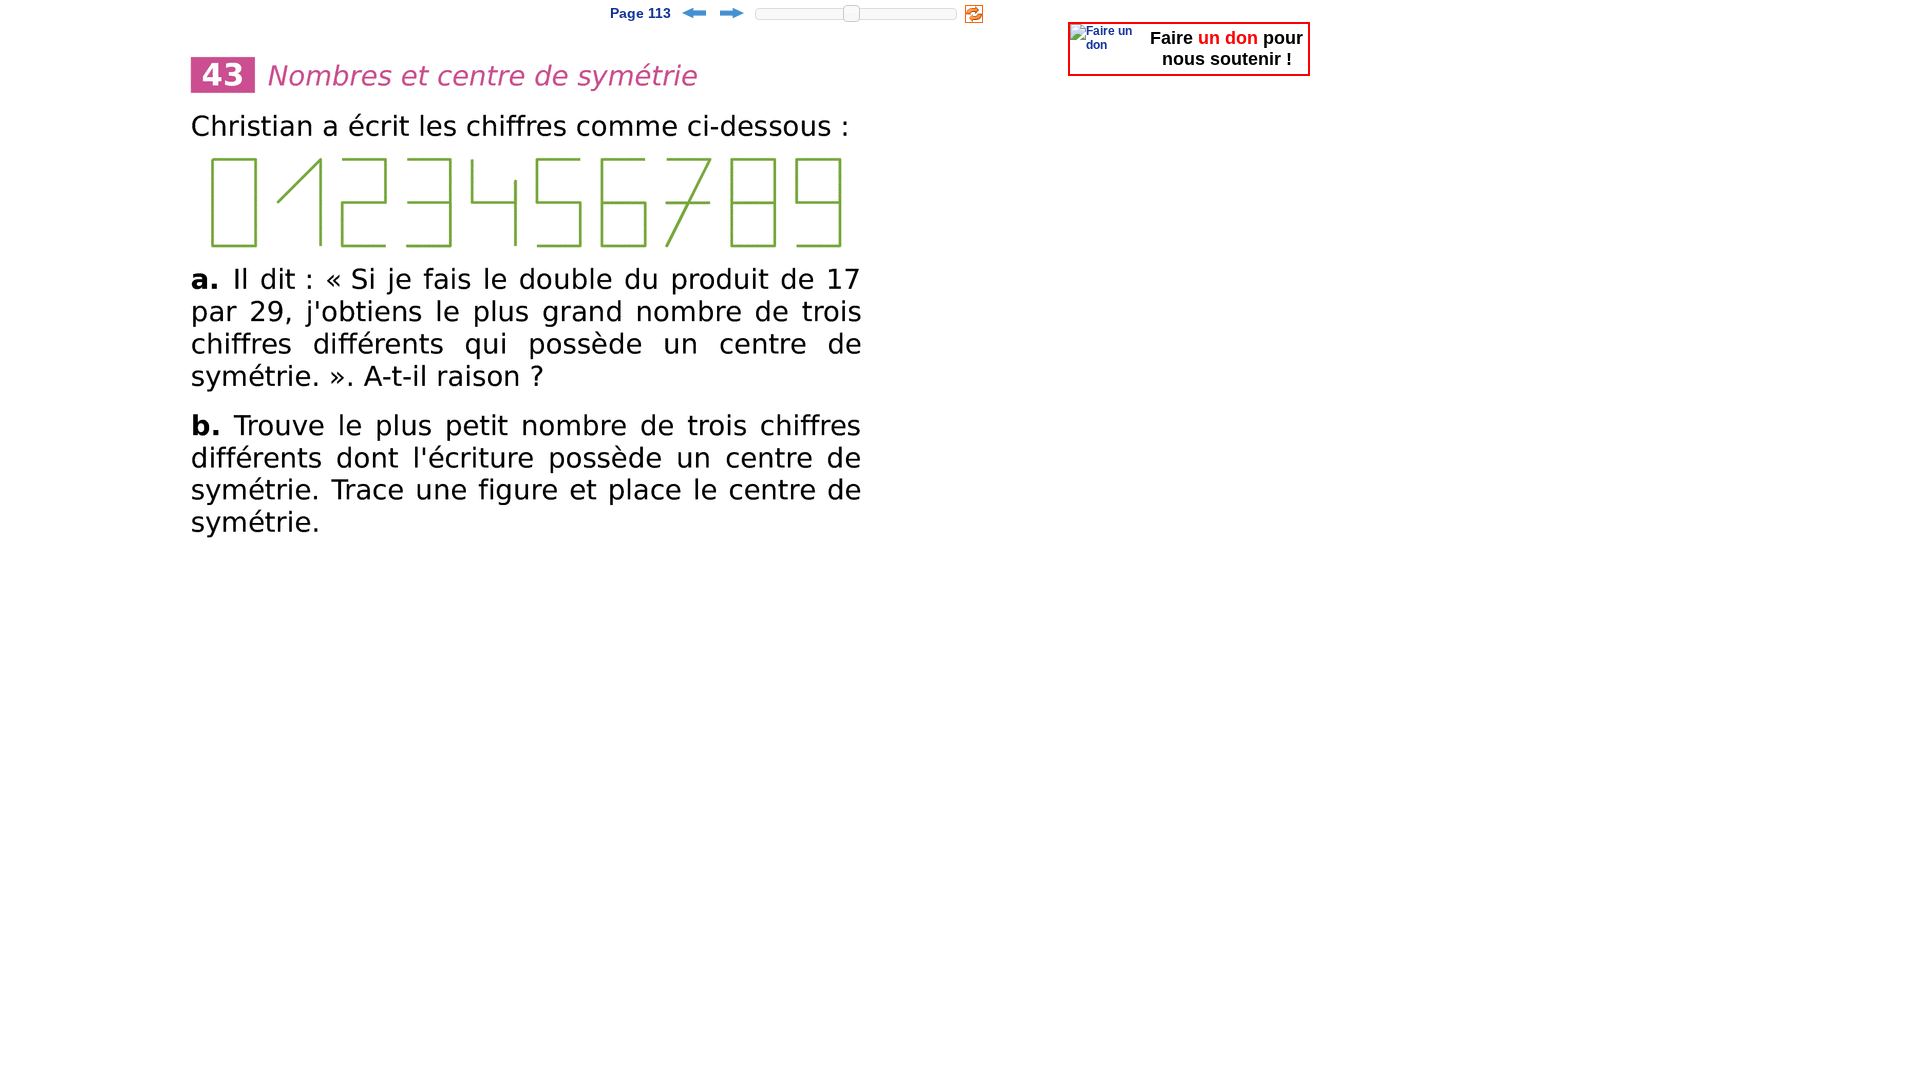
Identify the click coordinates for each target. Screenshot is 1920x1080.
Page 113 (640, 13)
